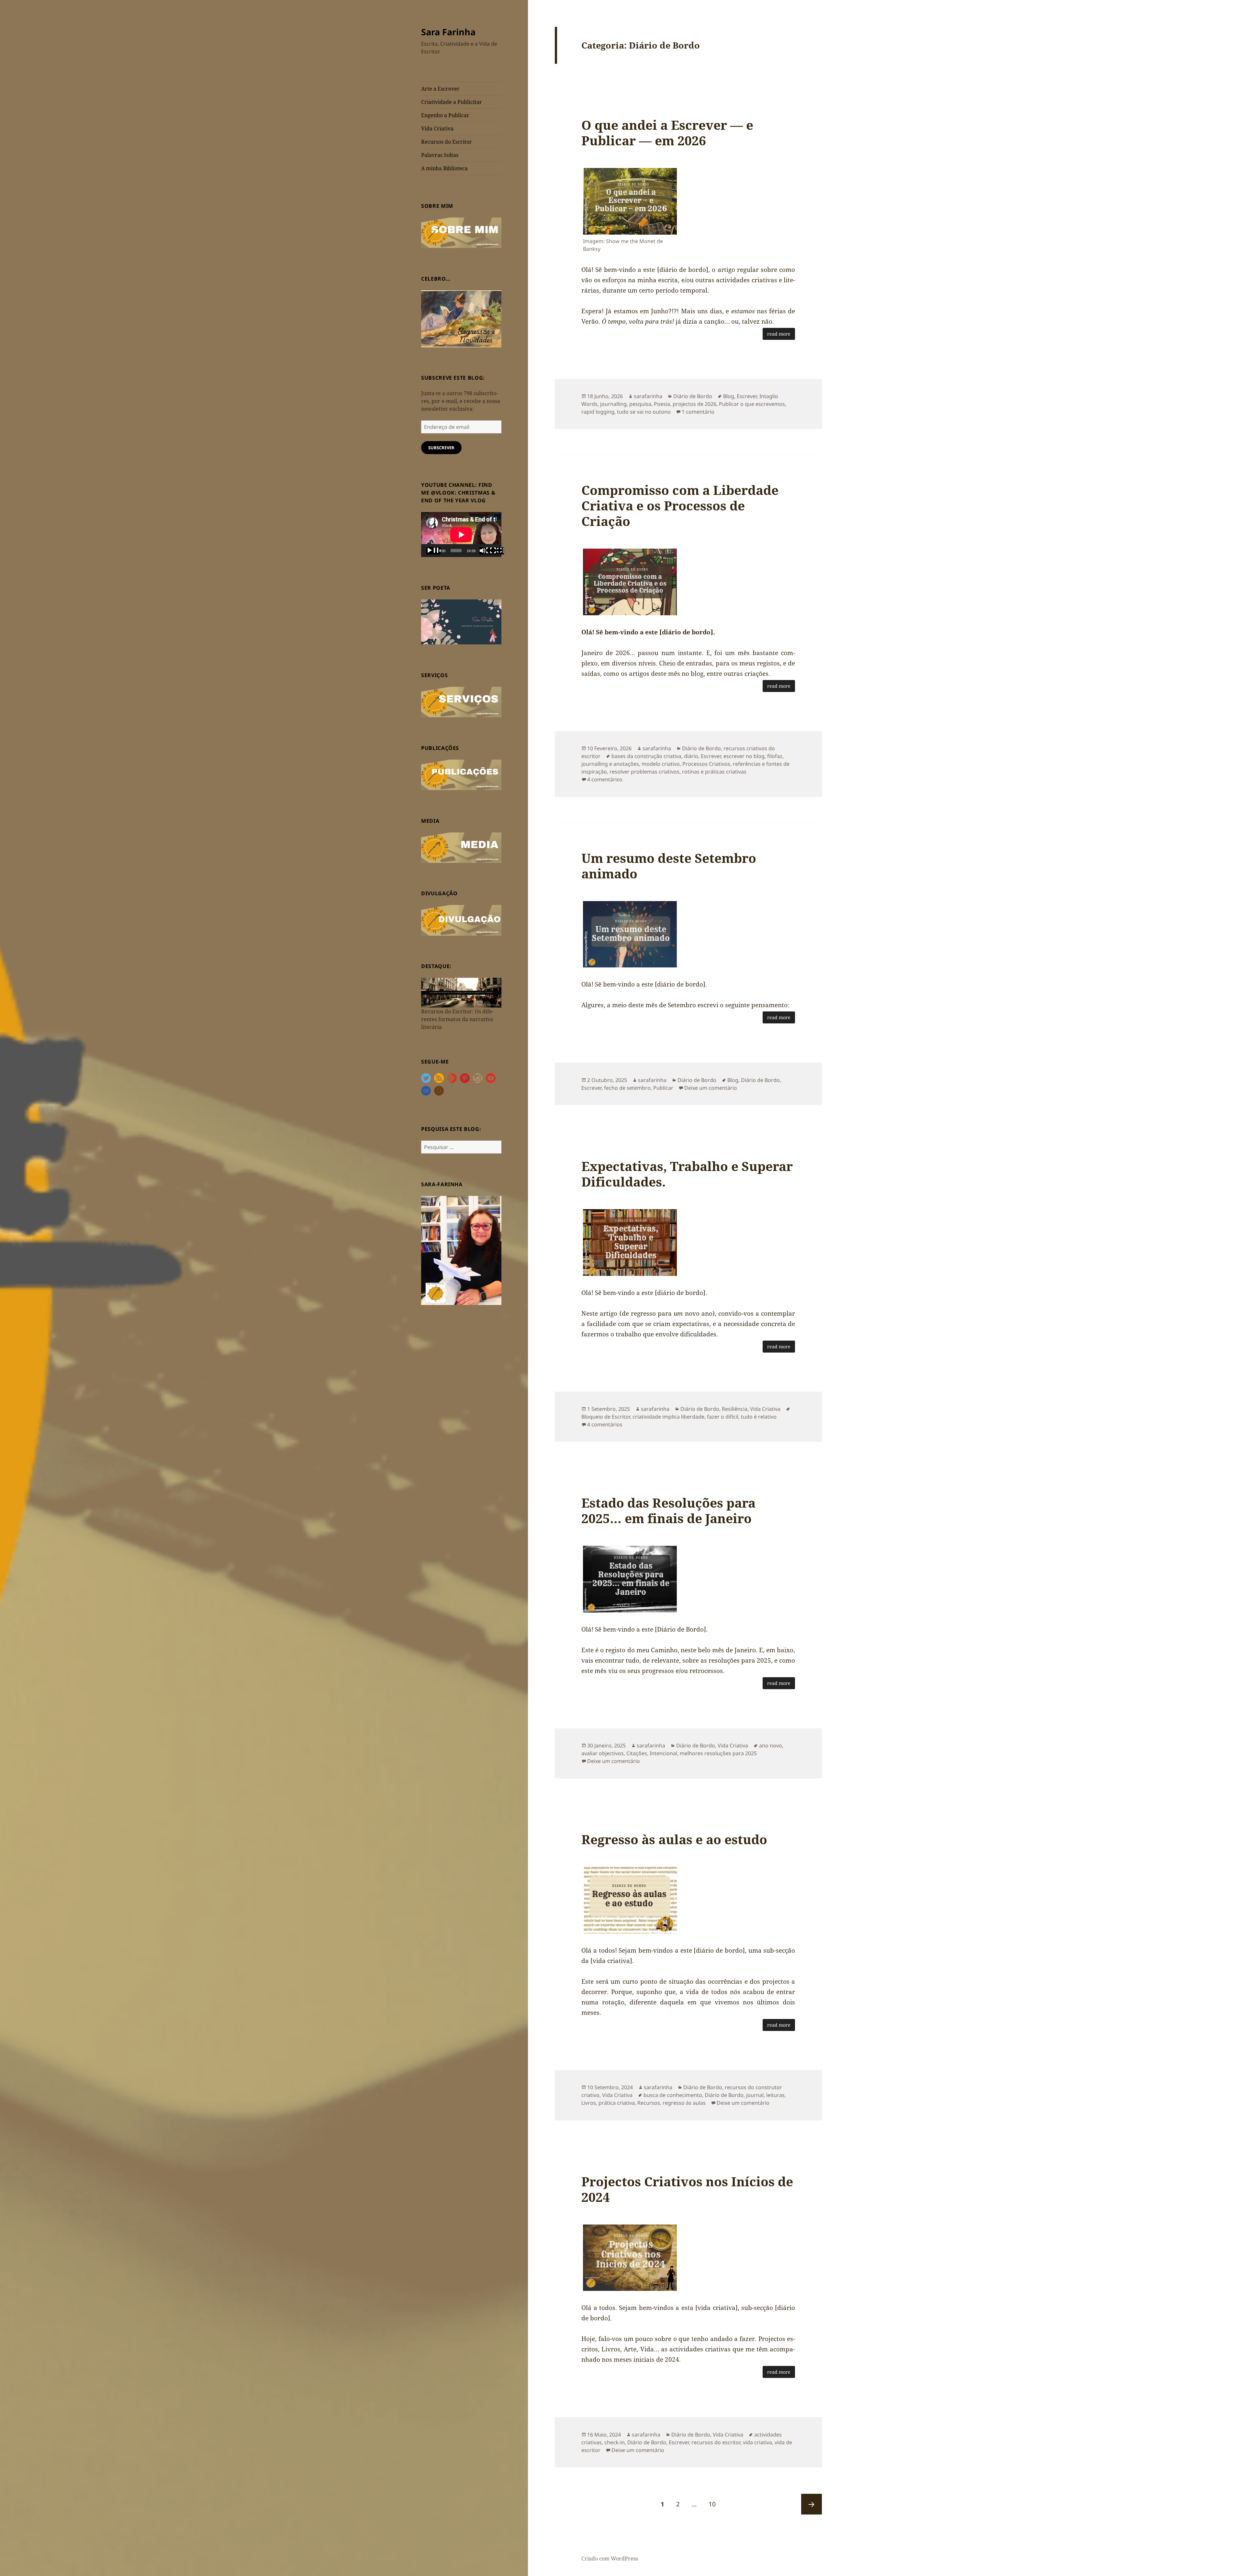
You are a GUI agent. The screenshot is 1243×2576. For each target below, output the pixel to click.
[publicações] (461, 774)
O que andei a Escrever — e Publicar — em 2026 (667, 133)
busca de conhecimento (673, 2095)
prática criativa (617, 2103)
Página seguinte (812, 2504)
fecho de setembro (627, 1088)
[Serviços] (461, 701)
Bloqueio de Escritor (606, 1417)
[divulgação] (461, 920)
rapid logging (598, 412)
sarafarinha (648, 396)
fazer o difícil (723, 1417)
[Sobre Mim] (461, 232)
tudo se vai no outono (644, 412)
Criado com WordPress (610, 2559)
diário (691, 756)
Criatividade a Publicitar (452, 102)
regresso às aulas (684, 2103)
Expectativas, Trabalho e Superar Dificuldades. (687, 1174)
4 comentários (605, 779)
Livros (589, 2103)
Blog (729, 396)
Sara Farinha (448, 32)
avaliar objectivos (603, 1753)
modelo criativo (661, 764)
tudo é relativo (759, 1417)
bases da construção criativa (646, 756)
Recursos (649, 2103)
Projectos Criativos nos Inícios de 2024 (687, 2189)
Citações (637, 1753)
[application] (461, 535)
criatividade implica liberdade (668, 1417)
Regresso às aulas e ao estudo (674, 1839)
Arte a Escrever (440, 89)
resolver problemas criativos (644, 772)
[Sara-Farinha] (461, 1250)
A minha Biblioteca (444, 168)
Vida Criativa (437, 128)
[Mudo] (487, 551)
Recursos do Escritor (447, 142)
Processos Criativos (706, 764)
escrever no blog (744, 756)
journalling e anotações (610, 764)
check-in (615, 2442)
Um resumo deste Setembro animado (669, 866)
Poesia (662, 404)
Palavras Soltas (440, 155)
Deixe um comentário (711, 1088)
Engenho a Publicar (445, 115)
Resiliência (735, 1409)
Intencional (663, 1753)
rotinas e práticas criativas (714, 772)
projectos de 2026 (694, 404)
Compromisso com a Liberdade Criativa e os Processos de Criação (680, 505)
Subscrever (441, 448)
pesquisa (640, 404)
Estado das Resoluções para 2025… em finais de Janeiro (668, 1510)
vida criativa (757, 2442)
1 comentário (698, 412)
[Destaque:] (461, 992)
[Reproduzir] (433, 551)
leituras (775, 2095)
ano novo (771, 1745)
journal (755, 2095)
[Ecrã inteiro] (497, 551)
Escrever (747, 396)
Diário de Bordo (693, 396)
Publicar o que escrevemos (752, 404)
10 (715, 2504)
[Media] (461, 847)
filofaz (775, 756)
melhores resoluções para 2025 (718, 1753)
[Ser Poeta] (461, 621)
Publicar (663, 1088)
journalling (613, 404)
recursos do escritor (716, 2442)
